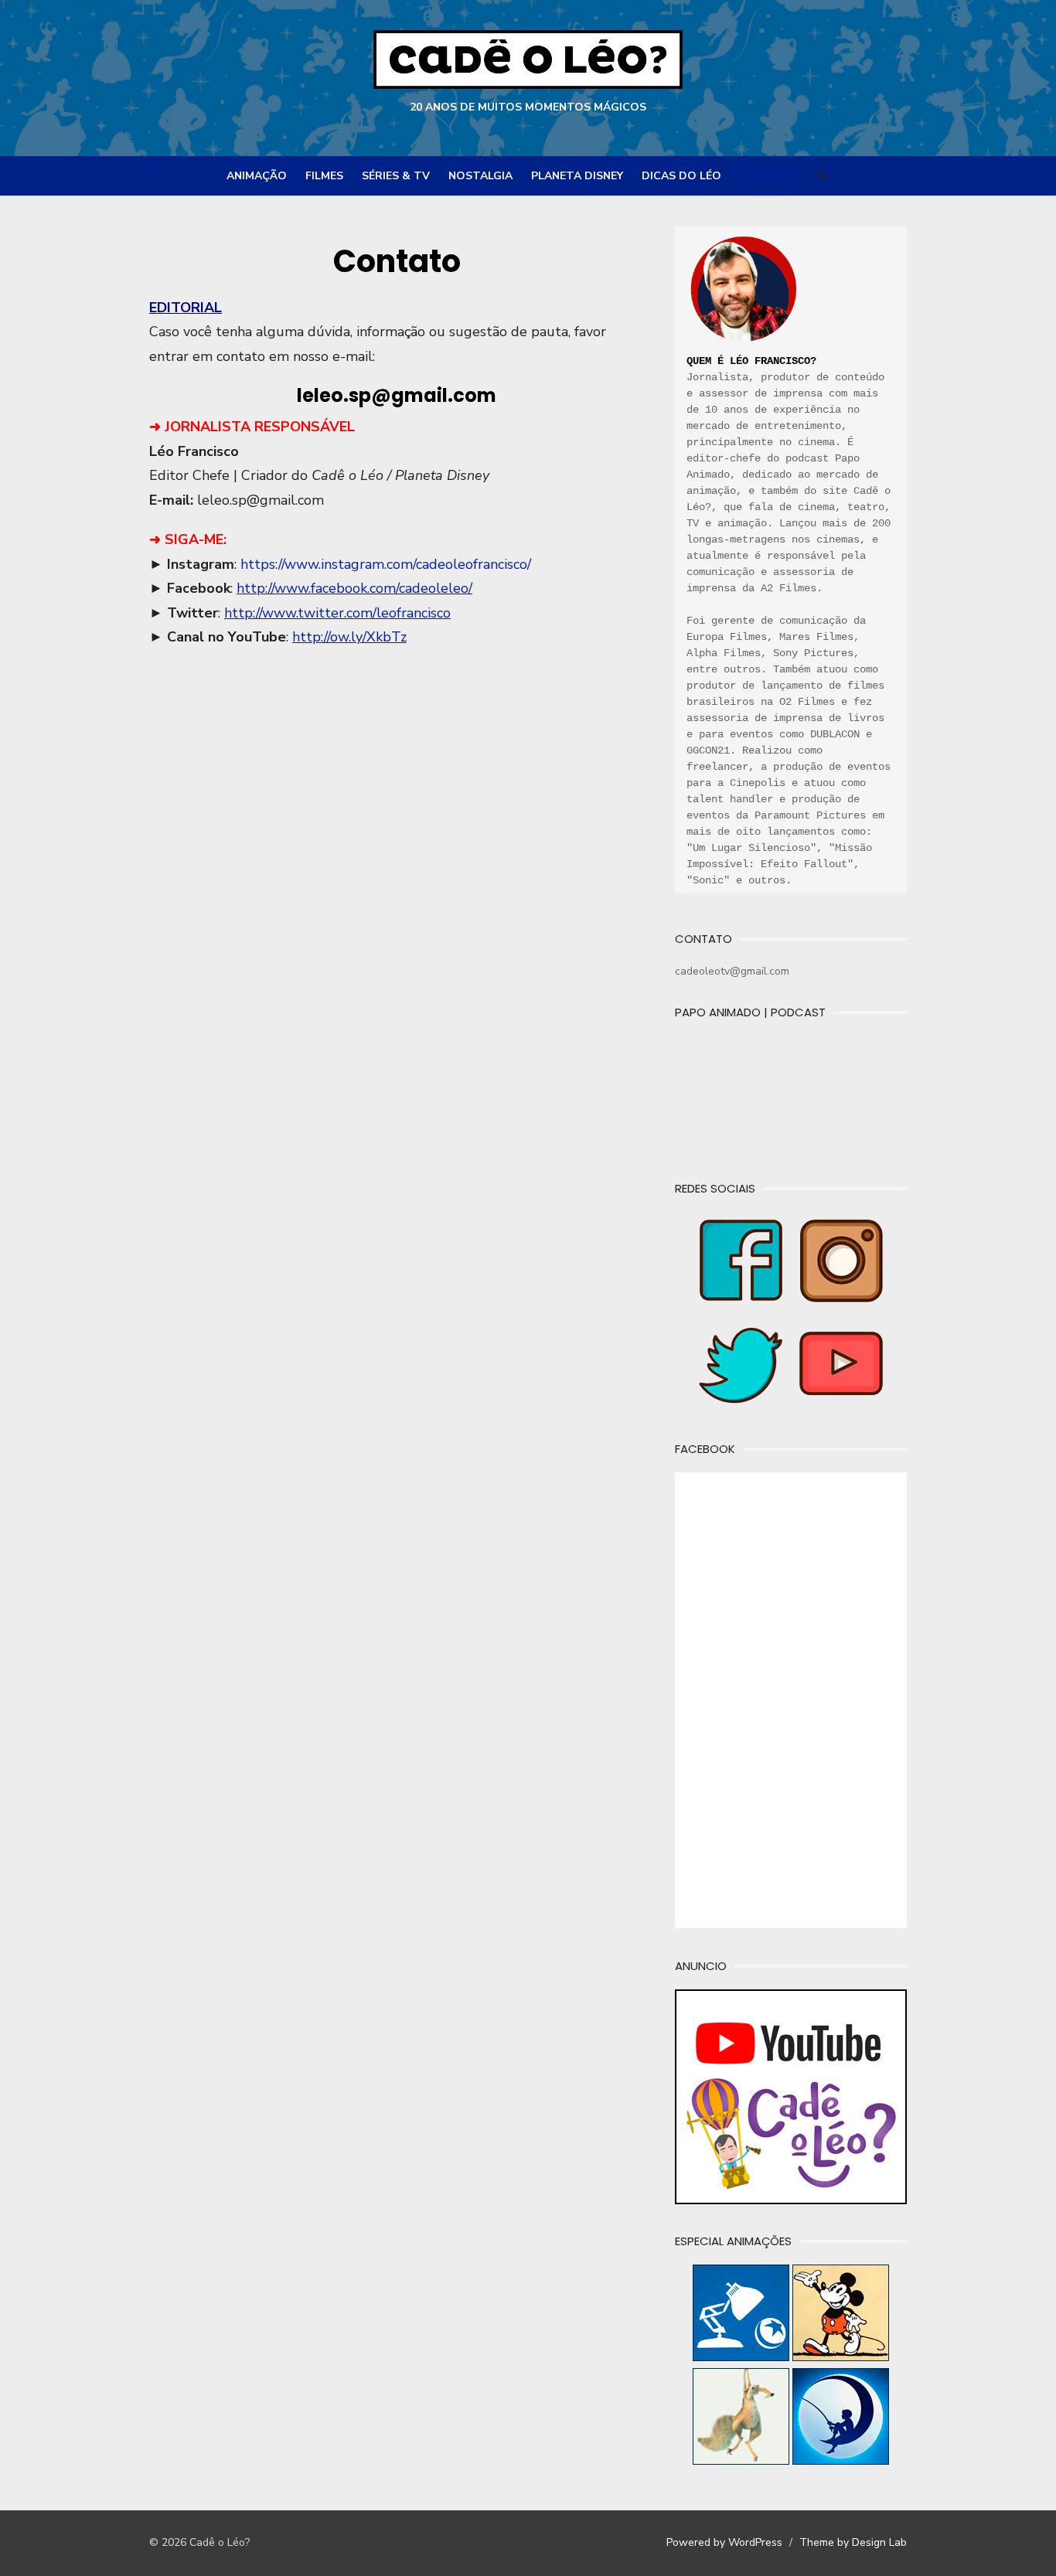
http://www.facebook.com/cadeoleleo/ (354, 588)
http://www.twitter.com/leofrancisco (337, 613)
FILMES (324, 176)
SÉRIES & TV (396, 176)
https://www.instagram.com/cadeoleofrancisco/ (386, 564)
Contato (768, 176)
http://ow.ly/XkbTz (349, 637)
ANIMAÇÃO (257, 176)
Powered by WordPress (724, 2542)
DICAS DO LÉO (681, 176)
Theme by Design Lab (853, 2542)
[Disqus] (397, 903)
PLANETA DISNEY (577, 176)
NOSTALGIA (480, 176)
